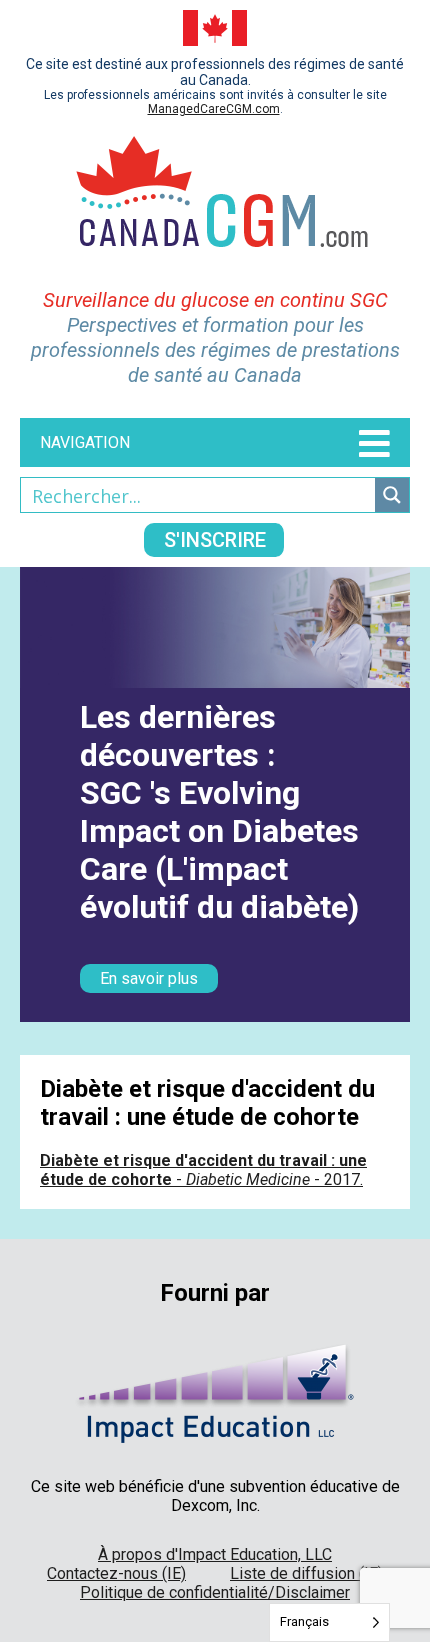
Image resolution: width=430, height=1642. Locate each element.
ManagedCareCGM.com (214, 109)
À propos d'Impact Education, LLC (215, 1554)
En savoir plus (149, 978)
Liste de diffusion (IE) (306, 1573)
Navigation (85, 442)
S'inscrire (215, 540)
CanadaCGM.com (215, 202)
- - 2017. (203, 1170)
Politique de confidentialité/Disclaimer (215, 1592)
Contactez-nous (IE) (116, 1573)
